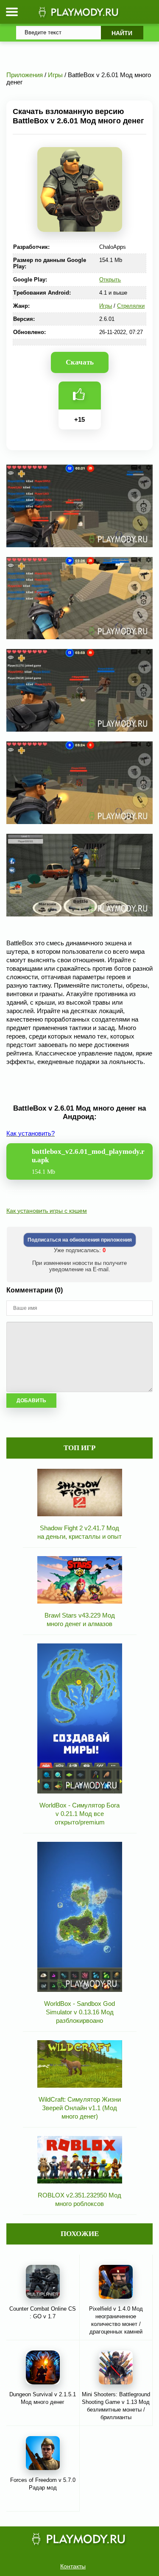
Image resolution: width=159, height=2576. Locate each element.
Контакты (73, 2566)
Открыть (110, 280)
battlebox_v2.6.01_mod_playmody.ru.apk (88, 1161)
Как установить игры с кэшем (47, 1211)
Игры (106, 306)
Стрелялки (131, 306)
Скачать (80, 362)
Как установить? (31, 1133)
